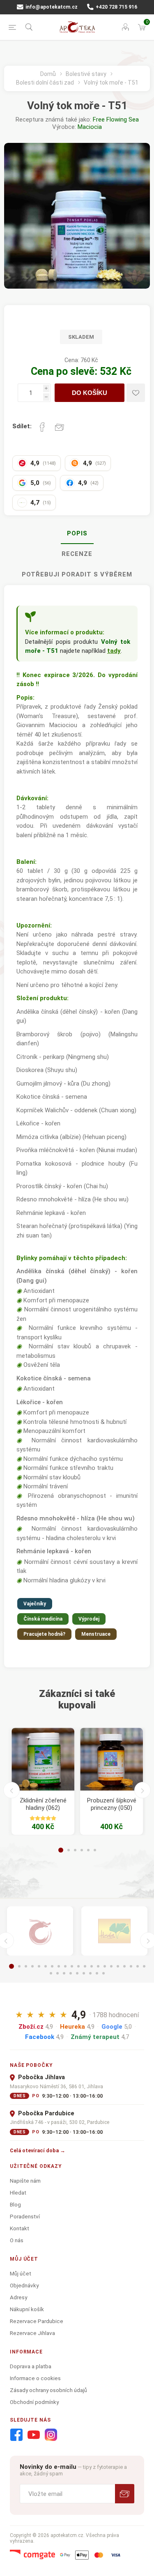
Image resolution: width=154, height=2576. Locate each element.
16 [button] (111, 1966)
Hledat (18, 2193)
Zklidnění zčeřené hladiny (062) (43, 1804)
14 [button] (98, 1966)
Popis (77, 533)
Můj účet (21, 2273)
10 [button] (72, 1966)
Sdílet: (22, 426)
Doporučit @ (60, 427)
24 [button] (64, 1973)
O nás (17, 2240)
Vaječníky (35, 1604)
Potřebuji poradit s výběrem (77, 574)
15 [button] (105, 1966)
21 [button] (144, 1966)
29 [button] (97, 1973)
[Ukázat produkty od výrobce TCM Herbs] (114, 1931)
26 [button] (77, 1973)
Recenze (77, 554)
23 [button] (57, 1973)
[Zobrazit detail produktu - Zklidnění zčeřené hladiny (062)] (43, 1759)
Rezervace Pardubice (37, 2321)
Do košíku (90, 393)
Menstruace (96, 1634)
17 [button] (118, 1966)
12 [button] (85, 1966)
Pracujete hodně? (44, 1634)
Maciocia (90, 127)
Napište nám (25, 2181)
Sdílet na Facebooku (42, 427)
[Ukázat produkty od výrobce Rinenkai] (40, 1931)
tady (114, 651)
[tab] (77, 534)
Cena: (72, 360)
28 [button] (90, 1973)
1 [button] (61, 1850)
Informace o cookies (35, 2378)
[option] (43, 1781)
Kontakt (20, 2228)
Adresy (18, 2297)
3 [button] (75, 1850)
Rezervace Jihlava (32, 2333)
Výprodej (89, 1619)
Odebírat (125, 2494)
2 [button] (69, 1850)
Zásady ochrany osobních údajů (48, 2390)
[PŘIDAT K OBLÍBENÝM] (136, 393)
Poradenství (25, 2216)
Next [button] (143, 1790)
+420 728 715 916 (116, 7)
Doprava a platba (31, 2366)
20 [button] (138, 1966)
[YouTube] (34, 2435)
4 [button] (82, 1850)
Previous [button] (11, 1790)
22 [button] (51, 1973)
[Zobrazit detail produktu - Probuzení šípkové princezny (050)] (111, 1759)
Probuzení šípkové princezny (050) (112, 1804)
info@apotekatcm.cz (51, 7)
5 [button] (88, 1850)
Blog (15, 2204)
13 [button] (92, 1966)
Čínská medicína (43, 1619)
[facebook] (16, 2435)
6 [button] (95, 1850)
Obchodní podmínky (34, 2402)
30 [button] (103, 1973)
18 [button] (124, 1966)
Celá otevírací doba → (38, 2150)
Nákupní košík (27, 2309)
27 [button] (84, 1973)
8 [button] (59, 1966)
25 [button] (71, 1973)
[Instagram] (51, 2435)
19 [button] (131, 1966)
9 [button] (65, 1966)
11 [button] (78, 1966)
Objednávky (24, 2285)
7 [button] (52, 1966)
